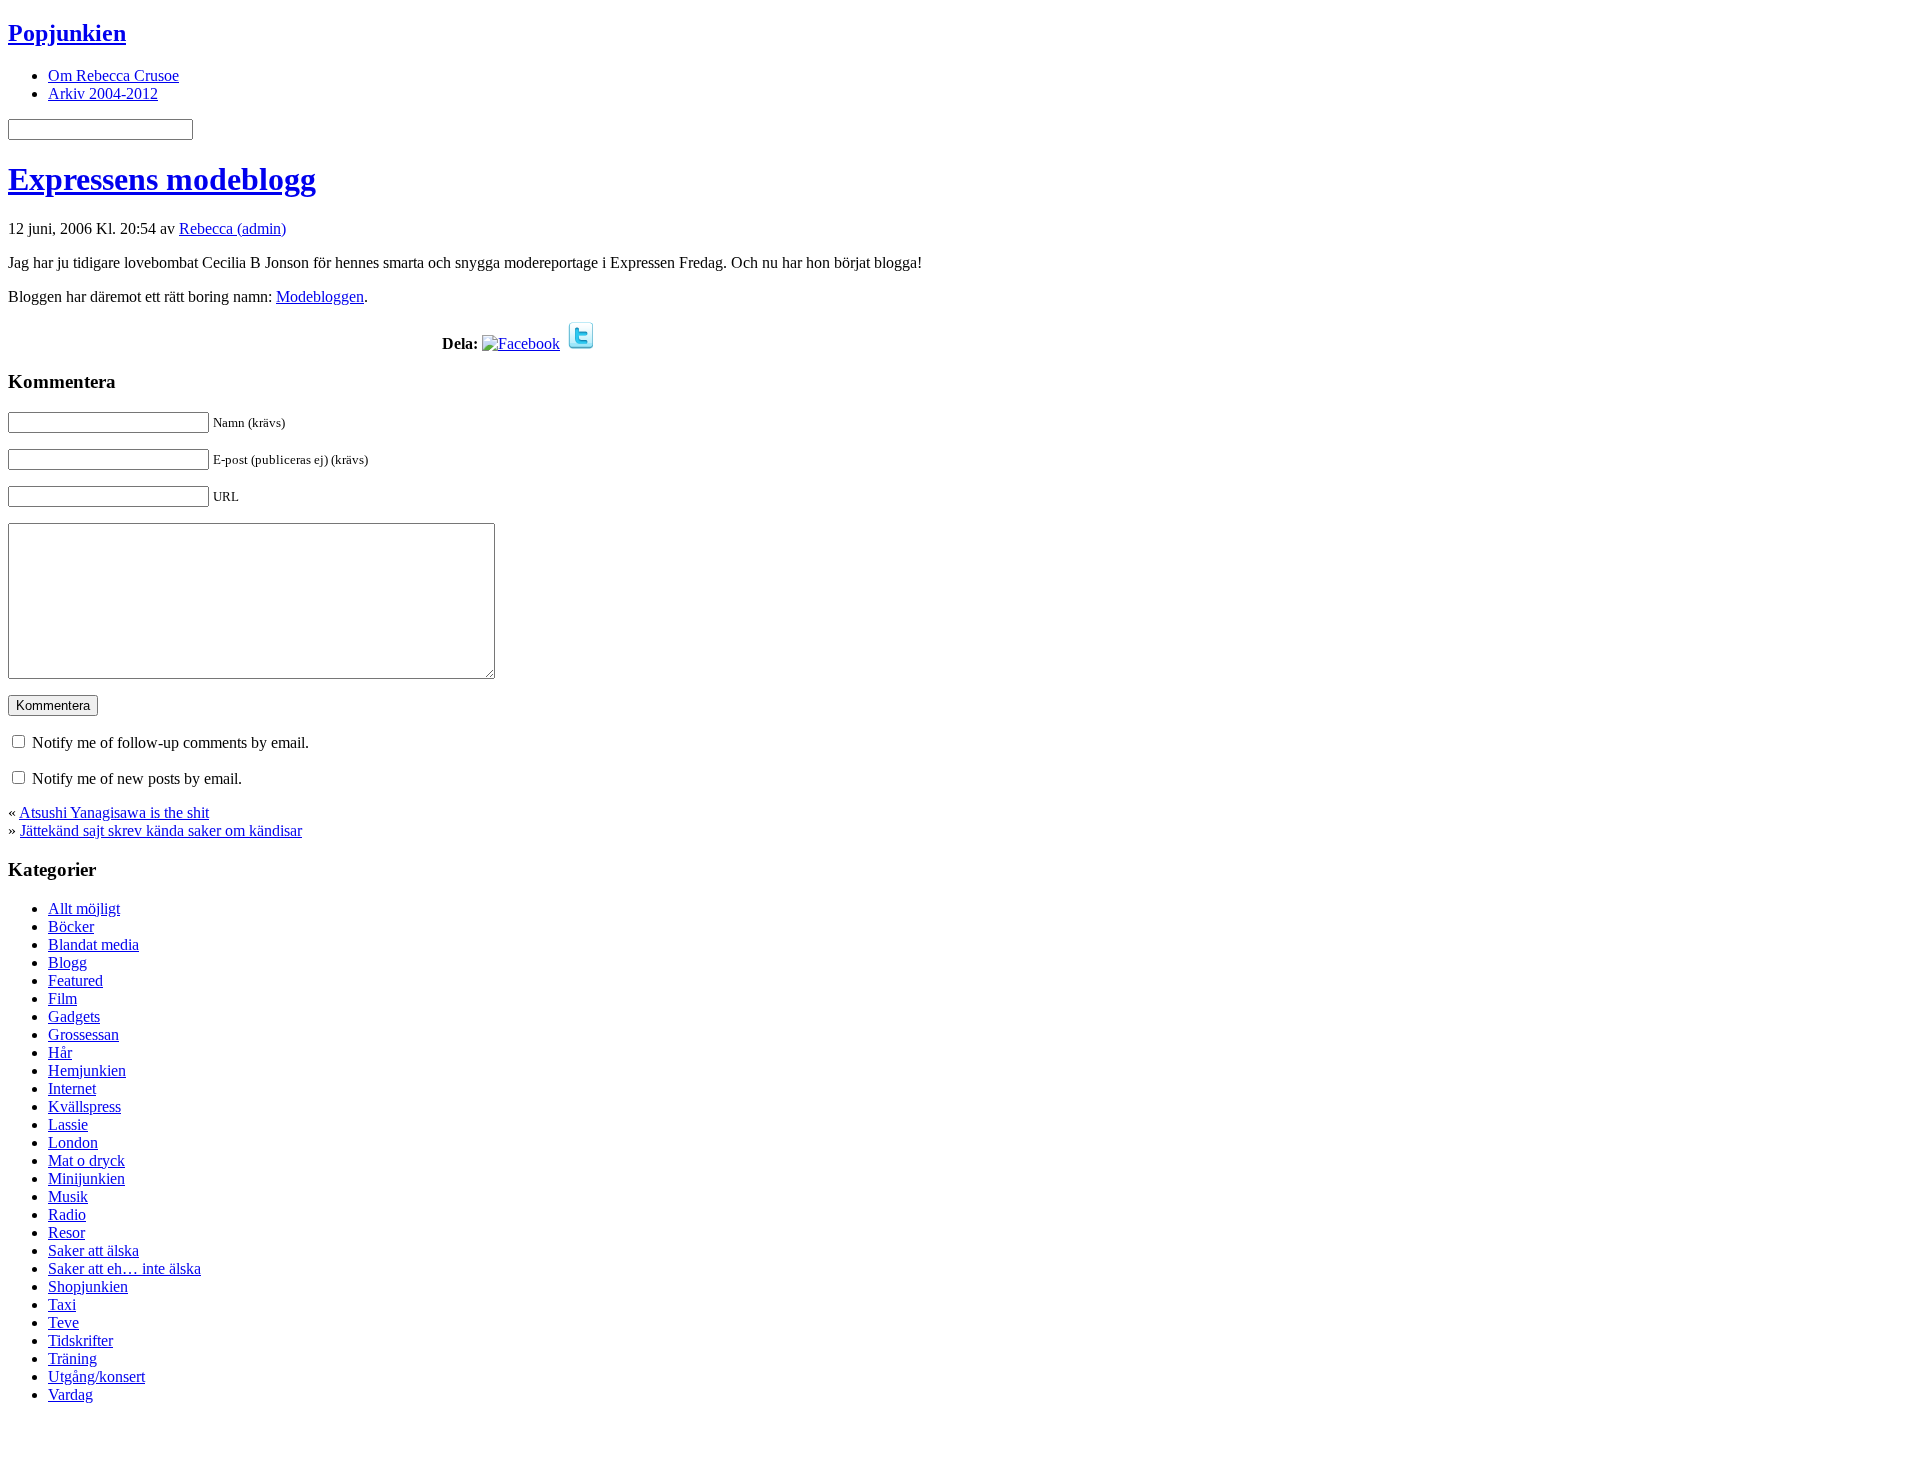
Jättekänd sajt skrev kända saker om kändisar (161, 830)
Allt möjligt (84, 908)
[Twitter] (581, 343)
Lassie (68, 1124)
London (73, 1142)
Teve (63, 1322)
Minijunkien (86, 1178)
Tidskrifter (80, 1340)
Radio (67, 1214)
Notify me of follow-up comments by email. (170, 742)
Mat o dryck (86, 1160)
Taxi (62, 1304)
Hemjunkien (87, 1070)
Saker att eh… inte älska (124, 1268)
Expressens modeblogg (162, 179)
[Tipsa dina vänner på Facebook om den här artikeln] (521, 343)
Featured (75, 980)
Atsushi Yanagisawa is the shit (114, 812)
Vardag (70, 1394)
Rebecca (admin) (232, 228)
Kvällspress (84, 1106)
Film (62, 998)
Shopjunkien (88, 1286)
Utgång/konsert (96, 1376)
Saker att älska (93, 1250)
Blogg (67, 962)
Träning (72, 1358)
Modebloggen (320, 296)
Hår (60, 1052)
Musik (68, 1196)
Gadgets (74, 1016)
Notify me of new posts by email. (137, 778)
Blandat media (93, 944)
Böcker (71, 926)
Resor (66, 1232)
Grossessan (83, 1034)
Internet (72, 1088)
